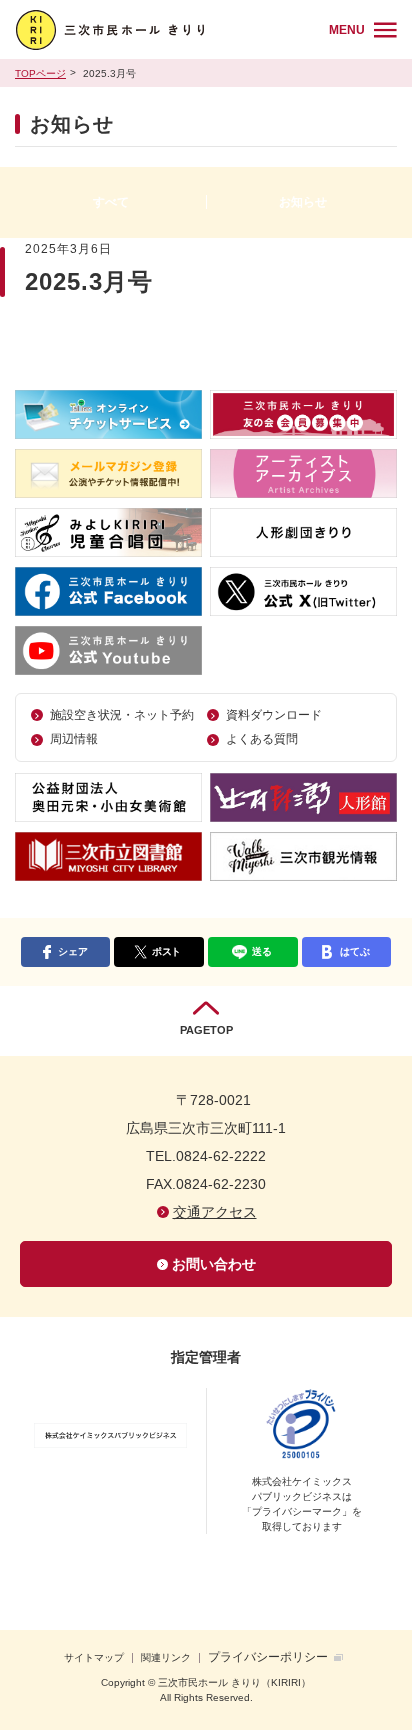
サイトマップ (94, 1657)
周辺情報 (74, 739)
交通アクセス (215, 1212)
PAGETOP (206, 1030)
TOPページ (40, 73)
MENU (347, 30)
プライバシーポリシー (268, 1657)
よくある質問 (262, 739)
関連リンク (166, 1657)
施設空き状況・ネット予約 (122, 715)
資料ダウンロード (274, 715)
